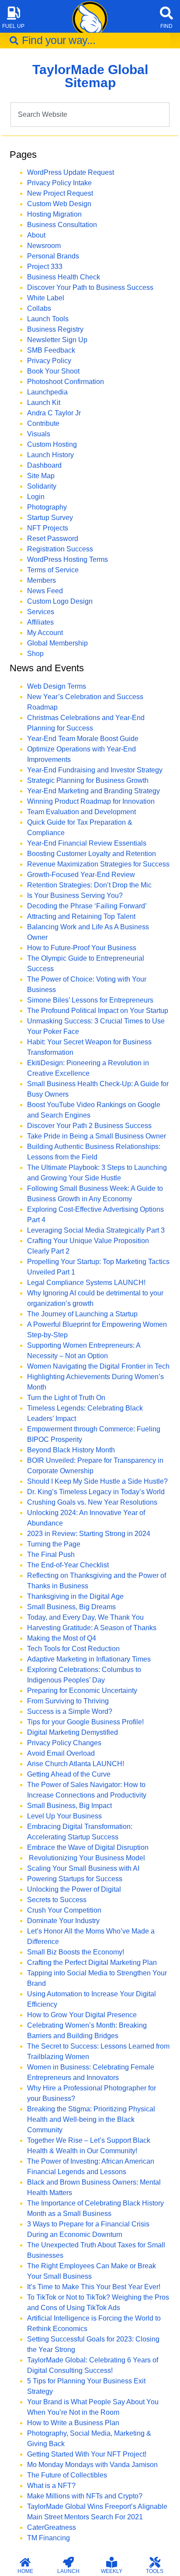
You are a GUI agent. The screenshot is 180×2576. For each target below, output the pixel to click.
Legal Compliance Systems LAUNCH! (86, 1283)
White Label (46, 298)
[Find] (166, 13)
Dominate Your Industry (63, 1921)
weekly (112, 2571)
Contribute (43, 423)
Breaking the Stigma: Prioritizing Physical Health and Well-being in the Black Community (91, 2119)
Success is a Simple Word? (70, 1711)
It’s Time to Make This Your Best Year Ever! (94, 2287)
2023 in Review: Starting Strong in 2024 (89, 1534)
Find (166, 26)
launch (68, 2571)
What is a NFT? (51, 2486)
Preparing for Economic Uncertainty (82, 1691)
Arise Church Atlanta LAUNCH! (76, 1764)
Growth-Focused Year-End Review (81, 875)
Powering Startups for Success (75, 1879)
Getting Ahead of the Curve (69, 1774)
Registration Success (60, 549)
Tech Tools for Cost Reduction (73, 1649)
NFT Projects (48, 528)
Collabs (39, 308)
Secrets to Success (57, 1900)
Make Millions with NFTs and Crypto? (85, 2496)
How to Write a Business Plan (73, 2423)
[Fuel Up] (14, 13)
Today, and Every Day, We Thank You (85, 1617)
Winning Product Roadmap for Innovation (91, 801)
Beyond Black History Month (71, 1450)
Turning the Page (54, 1544)
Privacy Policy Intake (59, 183)
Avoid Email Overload (61, 1753)
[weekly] (112, 2562)
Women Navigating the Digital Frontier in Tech (98, 1366)
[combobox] (90, 41)
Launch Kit (44, 403)
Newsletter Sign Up (57, 340)
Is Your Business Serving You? (75, 895)
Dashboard (44, 465)
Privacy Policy (49, 361)
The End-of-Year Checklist (68, 1565)
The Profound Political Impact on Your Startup (98, 1011)
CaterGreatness (52, 2527)
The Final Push (51, 1555)
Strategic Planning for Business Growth (88, 780)
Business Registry (55, 329)
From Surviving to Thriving (68, 1701)
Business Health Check (64, 277)
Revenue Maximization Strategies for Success (98, 864)
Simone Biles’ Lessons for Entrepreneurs (90, 1000)
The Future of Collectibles (67, 2475)
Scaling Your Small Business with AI (83, 1868)
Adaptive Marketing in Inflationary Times (89, 1659)
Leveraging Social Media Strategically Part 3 (96, 1230)
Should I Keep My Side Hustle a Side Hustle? (97, 1481)
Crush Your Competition (64, 1910)
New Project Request (60, 193)
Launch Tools (48, 319)
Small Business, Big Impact (69, 1806)
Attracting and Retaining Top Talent (81, 916)
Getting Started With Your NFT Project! (87, 2454)
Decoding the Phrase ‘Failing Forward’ (87, 906)
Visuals (39, 434)
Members (42, 580)
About (36, 235)
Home (25, 2571)
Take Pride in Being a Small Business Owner (97, 1136)
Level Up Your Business (64, 1816)
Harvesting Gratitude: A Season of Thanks (92, 1628)
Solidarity (42, 486)
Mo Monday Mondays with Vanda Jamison (92, 2465)
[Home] (25, 2562)
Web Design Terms (57, 686)
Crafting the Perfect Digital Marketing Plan (92, 1963)
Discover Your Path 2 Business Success (89, 1126)
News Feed (45, 591)
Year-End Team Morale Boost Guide (83, 739)
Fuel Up (13, 26)
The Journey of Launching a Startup (82, 1314)
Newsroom (44, 246)
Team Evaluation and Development (81, 812)
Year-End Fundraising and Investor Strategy (95, 770)
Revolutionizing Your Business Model (86, 1858)
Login (36, 497)
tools (155, 2571)
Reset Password (53, 539)
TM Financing (48, 2538)
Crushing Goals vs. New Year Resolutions (92, 1502)
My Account (45, 633)
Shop (35, 654)
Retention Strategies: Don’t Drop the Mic (89, 885)
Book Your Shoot (53, 371)
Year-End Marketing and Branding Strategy (93, 791)
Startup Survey (50, 518)
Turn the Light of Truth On (66, 1398)
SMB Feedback (51, 350)
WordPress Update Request (71, 172)
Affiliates (40, 622)
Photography (47, 507)
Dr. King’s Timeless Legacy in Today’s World (96, 1492)
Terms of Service (53, 570)
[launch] (68, 2562)
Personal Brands (53, 256)
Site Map (41, 476)
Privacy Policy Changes (64, 1743)
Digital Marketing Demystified (73, 1732)
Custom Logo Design (60, 601)
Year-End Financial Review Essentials (87, 843)
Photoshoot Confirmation (66, 382)
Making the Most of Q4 (62, 1638)
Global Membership (57, 643)
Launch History (50, 455)
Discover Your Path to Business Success (90, 287)
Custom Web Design (59, 204)
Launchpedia (47, 392)
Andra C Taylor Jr (54, 413)
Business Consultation (62, 225)
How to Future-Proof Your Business (82, 948)
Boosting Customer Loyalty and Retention (92, 854)
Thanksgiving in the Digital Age (75, 1596)
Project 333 (45, 267)
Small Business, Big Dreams (71, 1607)
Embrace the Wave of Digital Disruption (88, 1847)
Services (41, 612)
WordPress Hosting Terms (67, 559)
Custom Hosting (52, 444)
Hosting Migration (54, 214)
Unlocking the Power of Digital (74, 1889)
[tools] (155, 2562)
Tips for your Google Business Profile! (85, 1722)
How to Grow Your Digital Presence (82, 2015)
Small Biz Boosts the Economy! (76, 1952)
